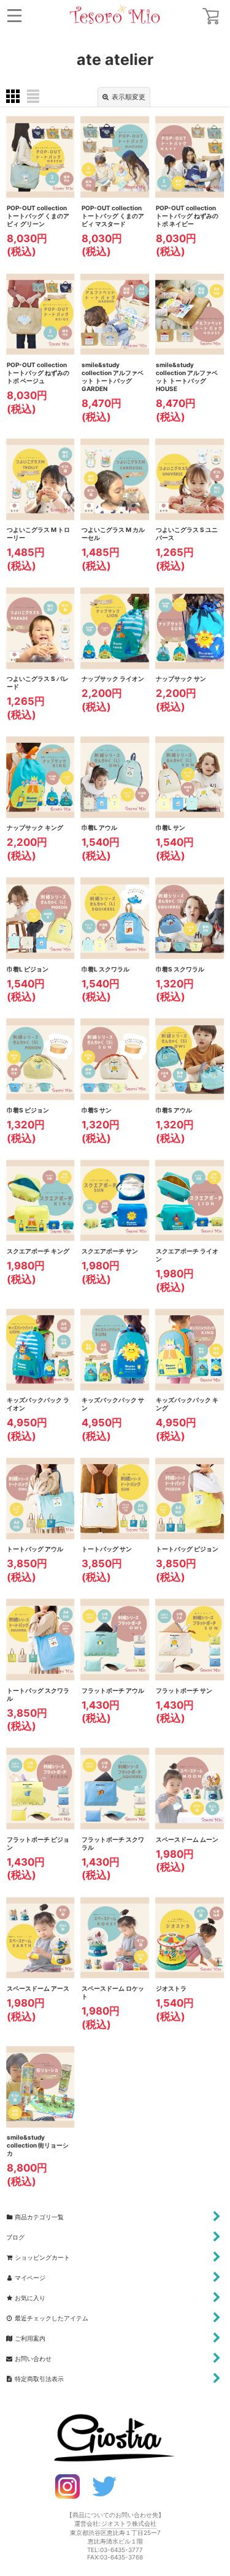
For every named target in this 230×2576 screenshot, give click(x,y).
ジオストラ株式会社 (129, 2523)
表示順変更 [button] (128, 97)
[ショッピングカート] (211, 16)
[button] (14, 16)
